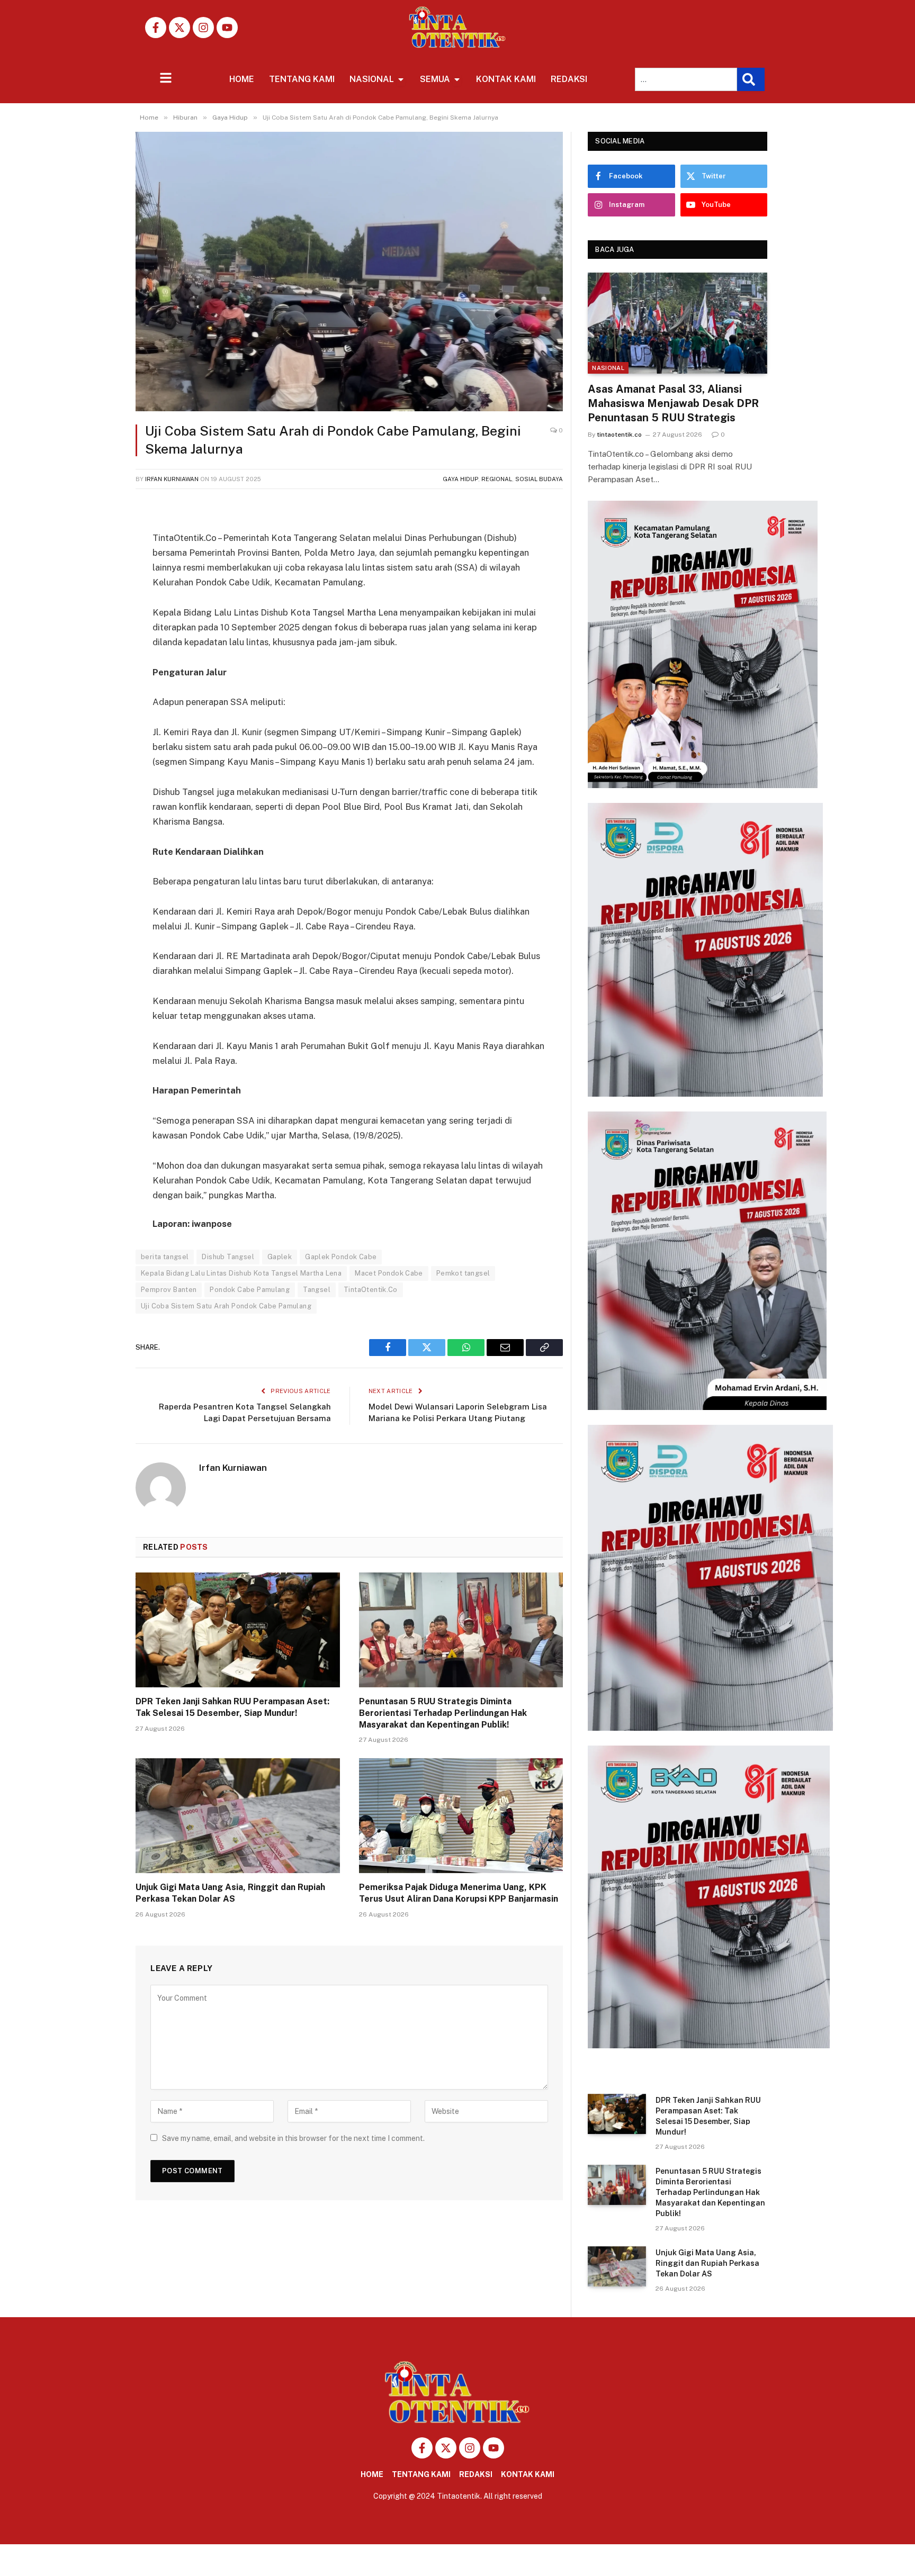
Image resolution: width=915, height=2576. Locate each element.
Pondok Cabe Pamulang (250, 1290)
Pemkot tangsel (463, 1273)
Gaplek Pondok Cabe (341, 1257)
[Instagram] (203, 28)
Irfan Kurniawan (172, 479)
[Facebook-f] (156, 28)
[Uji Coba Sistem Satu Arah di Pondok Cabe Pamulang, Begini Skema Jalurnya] (349, 272)
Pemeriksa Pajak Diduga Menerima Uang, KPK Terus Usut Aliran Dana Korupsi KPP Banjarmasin (459, 1893)
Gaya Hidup (460, 479)
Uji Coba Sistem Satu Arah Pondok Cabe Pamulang (226, 1306)
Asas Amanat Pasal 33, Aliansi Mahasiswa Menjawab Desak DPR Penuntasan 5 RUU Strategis (673, 403)
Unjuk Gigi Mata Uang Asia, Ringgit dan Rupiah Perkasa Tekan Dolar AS (230, 1893)
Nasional (608, 368)
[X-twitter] (180, 28)
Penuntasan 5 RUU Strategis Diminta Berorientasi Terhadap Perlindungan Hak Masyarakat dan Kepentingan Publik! (443, 1713)
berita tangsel (165, 1257)
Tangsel (317, 1290)
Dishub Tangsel (228, 1257)
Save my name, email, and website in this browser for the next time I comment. (293, 2138)
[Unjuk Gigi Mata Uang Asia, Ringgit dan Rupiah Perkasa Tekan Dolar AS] (238, 1816)
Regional (497, 479)
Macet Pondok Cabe (389, 1273)
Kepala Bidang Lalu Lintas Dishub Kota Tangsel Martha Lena (241, 1273)
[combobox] (686, 79)
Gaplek (280, 1257)
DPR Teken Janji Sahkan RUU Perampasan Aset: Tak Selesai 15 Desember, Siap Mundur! (232, 1707)
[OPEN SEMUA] (457, 79)
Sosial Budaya (539, 479)
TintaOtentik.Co (371, 1290)
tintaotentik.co (619, 435)
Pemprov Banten (169, 1290)
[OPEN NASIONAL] (401, 79)
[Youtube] (227, 28)
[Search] (751, 79)
